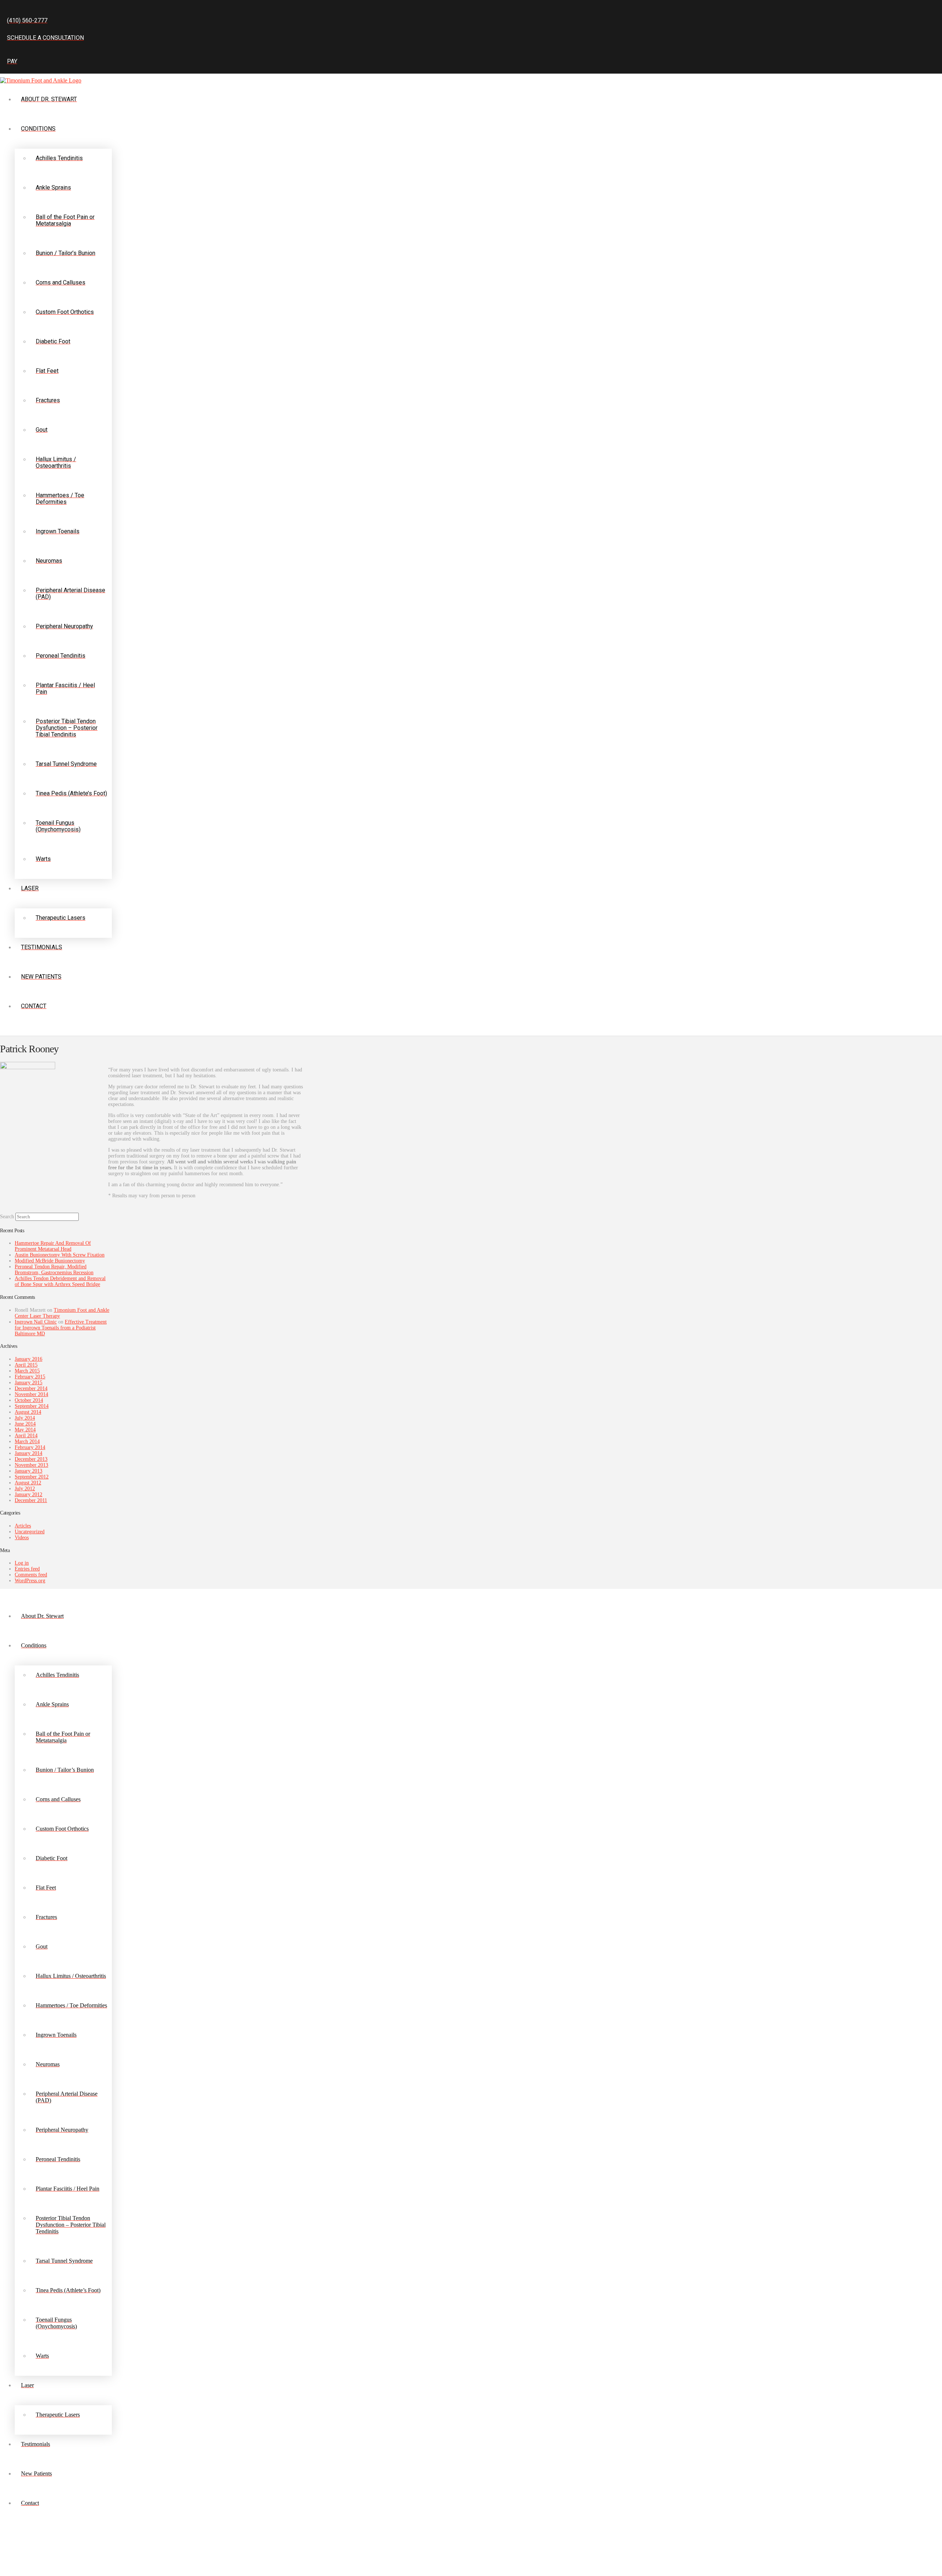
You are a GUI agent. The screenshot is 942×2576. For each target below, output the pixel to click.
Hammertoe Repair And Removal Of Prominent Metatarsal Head (53, 1246)
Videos (22, 1538)
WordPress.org (30, 1581)
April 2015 (26, 1365)
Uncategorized (30, 1532)
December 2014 (31, 1388)
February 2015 (30, 1377)
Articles (23, 1526)
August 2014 (28, 1412)
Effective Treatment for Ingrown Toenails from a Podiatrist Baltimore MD (61, 1328)
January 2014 (29, 1453)
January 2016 (29, 1359)
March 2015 (27, 1371)
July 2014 (25, 1418)
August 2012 (28, 1483)
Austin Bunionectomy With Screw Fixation (60, 1255)
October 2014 (29, 1400)
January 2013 (29, 1471)
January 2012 (29, 1494)
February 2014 (30, 1447)
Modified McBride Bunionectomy (50, 1261)
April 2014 (26, 1436)
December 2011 (31, 1500)
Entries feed (27, 1569)
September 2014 (32, 1406)
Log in (22, 1563)
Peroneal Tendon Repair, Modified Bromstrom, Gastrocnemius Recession (54, 1270)
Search (7, 1217)
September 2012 (32, 1477)
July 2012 (25, 1489)
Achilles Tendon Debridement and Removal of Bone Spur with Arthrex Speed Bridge (60, 1281)
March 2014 (27, 1441)
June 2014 (25, 1424)
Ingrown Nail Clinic (36, 1322)
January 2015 (29, 1383)
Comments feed (31, 1575)
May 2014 (25, 1430)
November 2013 (31, 1465)
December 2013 (31, 1459)
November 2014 (31, 1394)
